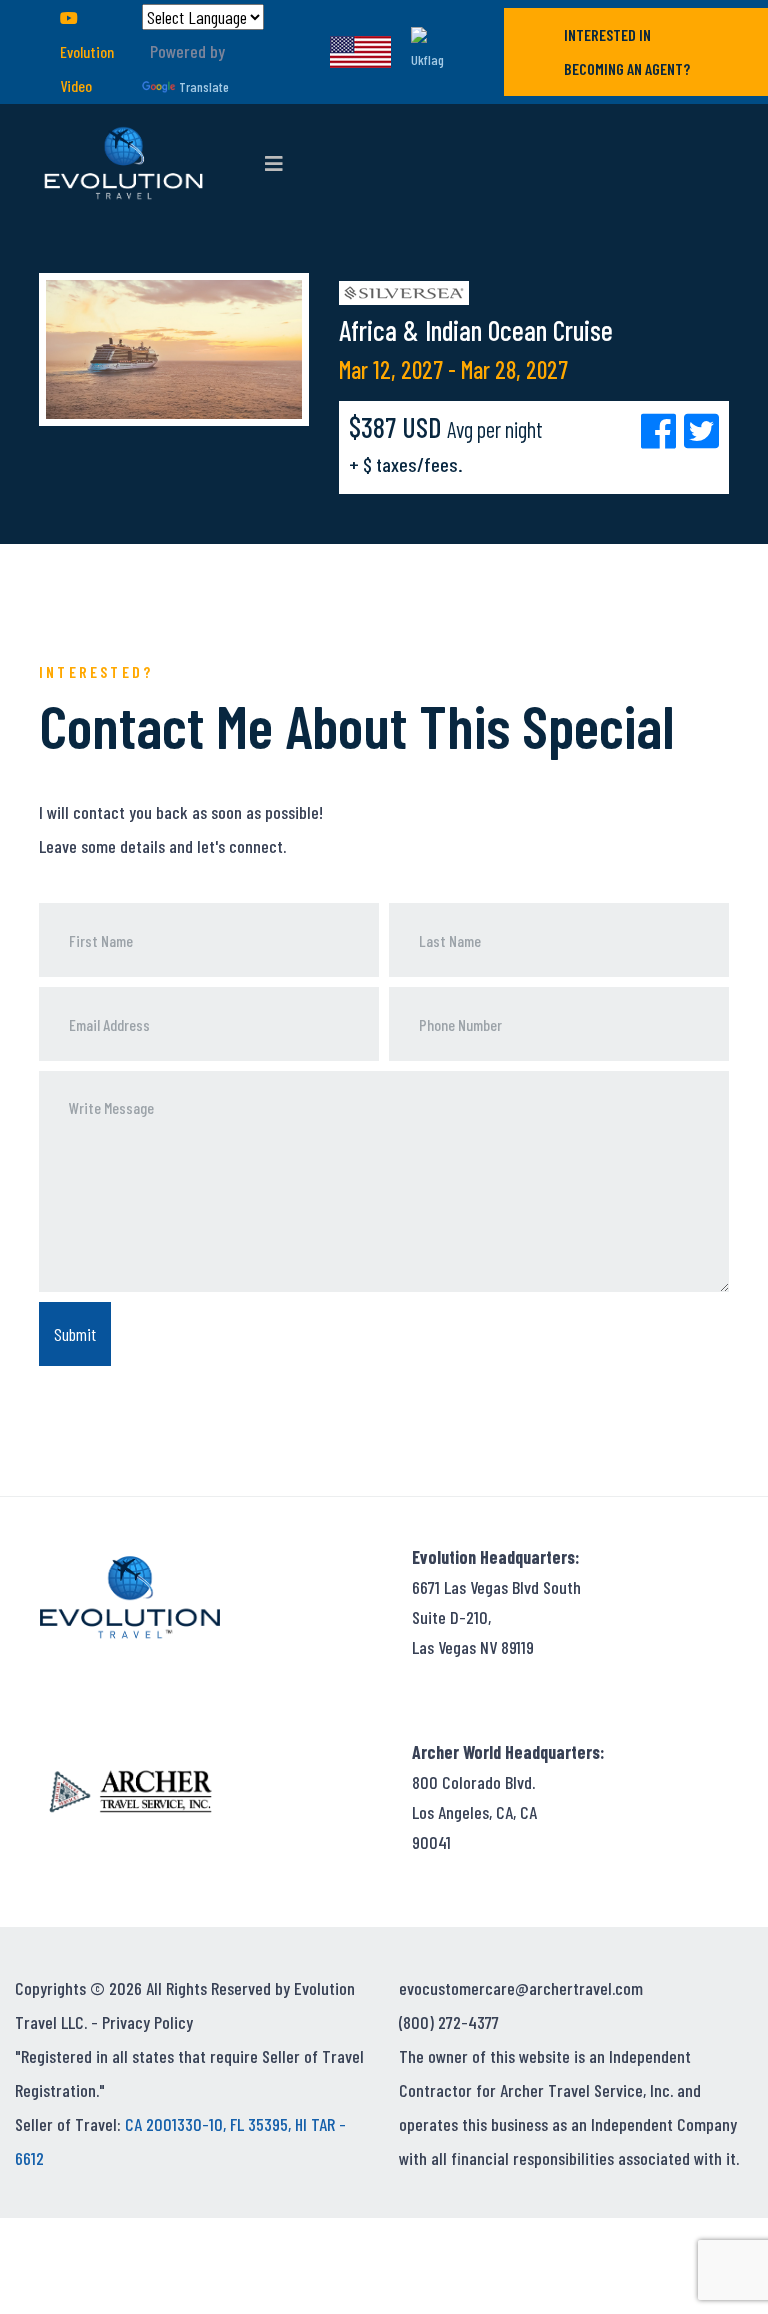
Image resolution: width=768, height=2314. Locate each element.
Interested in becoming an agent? (627, 51)
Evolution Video (87, 68)
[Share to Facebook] (662, 430)
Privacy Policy (147, 2022)
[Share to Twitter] (701, 430)
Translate (204, 86)
